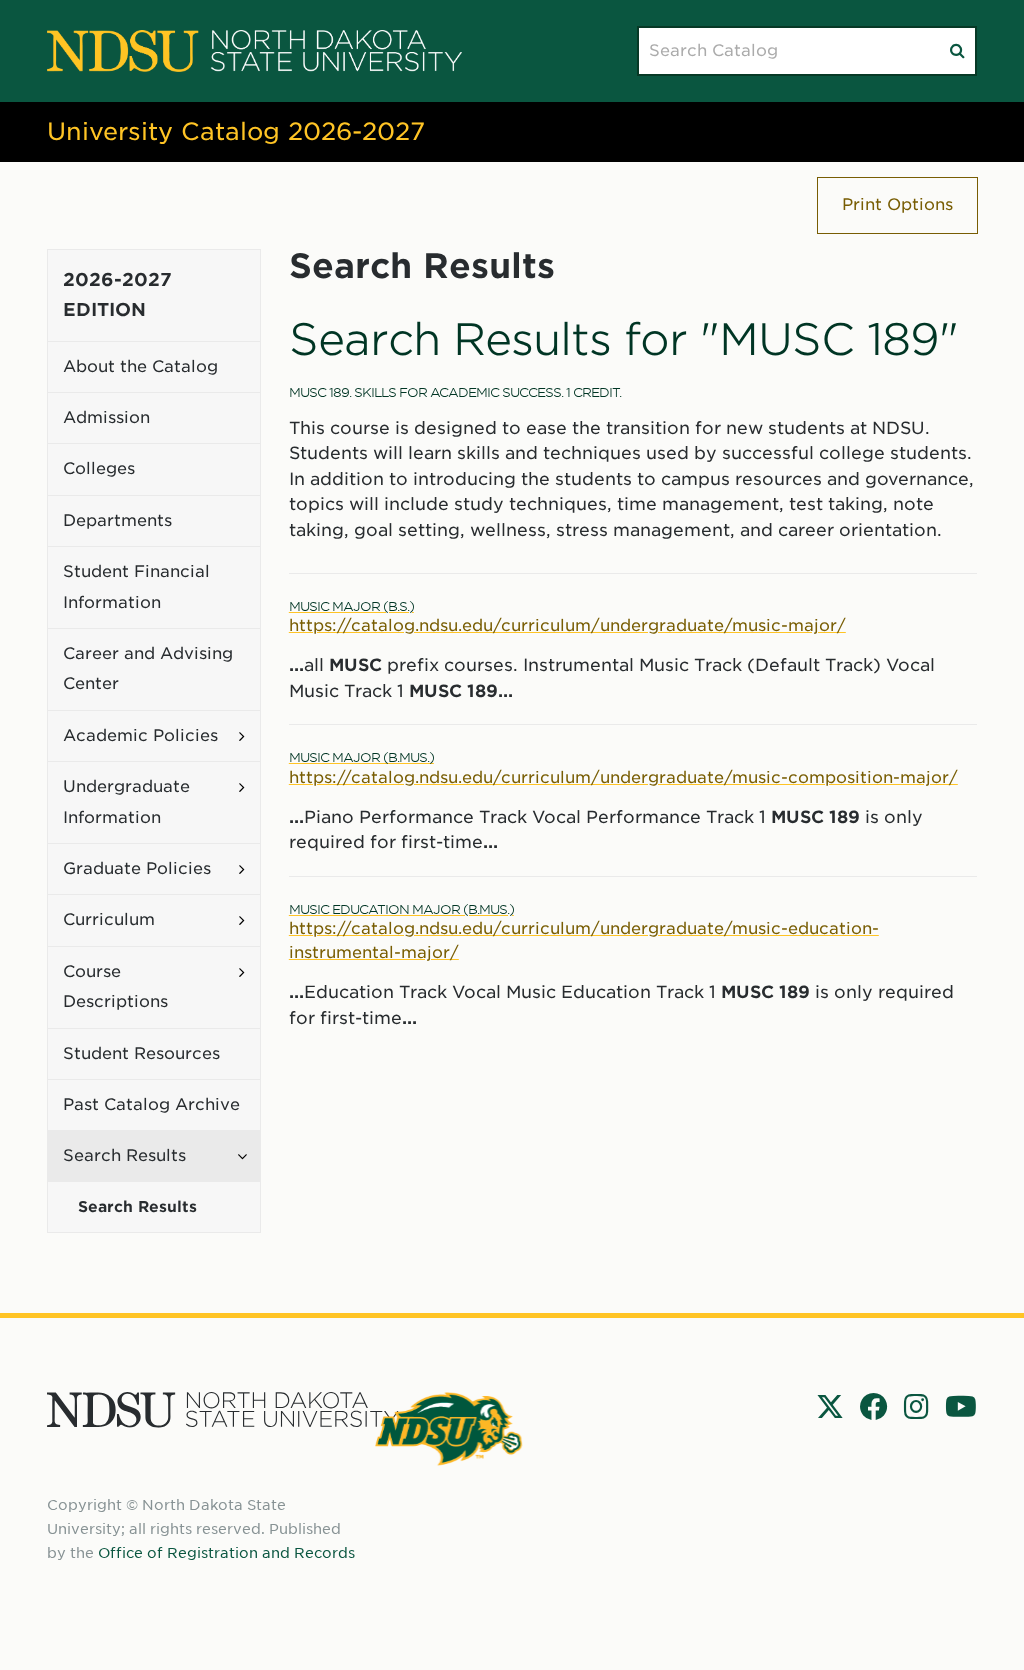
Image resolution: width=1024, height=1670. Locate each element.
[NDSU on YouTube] (961, 1407)
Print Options (897, 204)
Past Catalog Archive (151, 1104)
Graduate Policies (137, 868)
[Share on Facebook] (874, 1407)
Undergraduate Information (126, 801)
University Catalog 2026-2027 (236, 131)
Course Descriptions (115, 986)
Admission (106, 417)
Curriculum (109, 919)
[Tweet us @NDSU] (830, 1407)
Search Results (124, 1155)
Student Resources (141, 1053)
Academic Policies (140, 735)
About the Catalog (140, 366)
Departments (117, 520)
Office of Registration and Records (226, 1553)
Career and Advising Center (148, 668)
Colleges (99, 468)
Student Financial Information (136, 586)
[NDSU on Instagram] (916, 1407)
